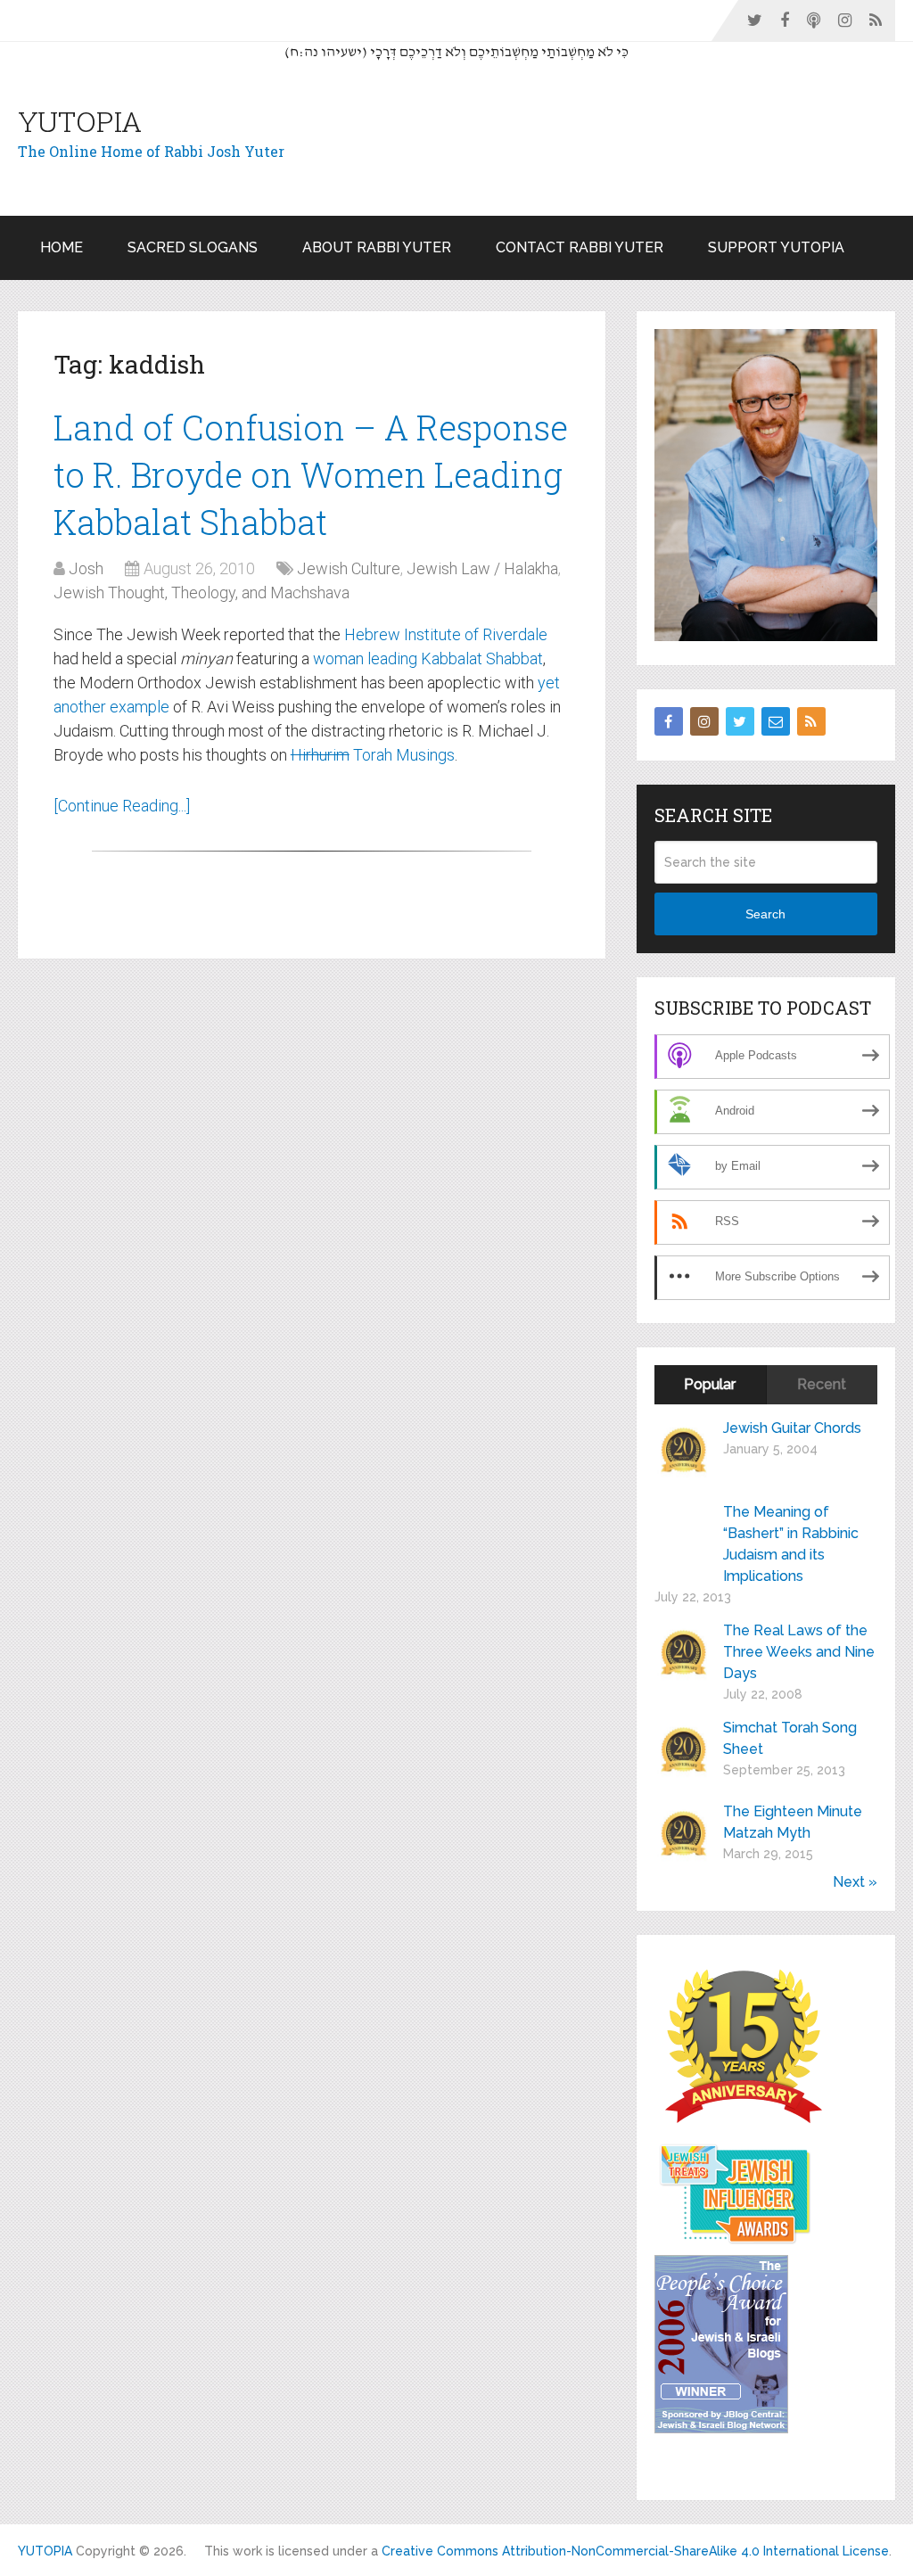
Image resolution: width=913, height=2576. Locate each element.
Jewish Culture (349, 568)
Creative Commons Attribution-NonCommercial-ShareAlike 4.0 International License (635, 2551)
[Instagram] (704, 721)
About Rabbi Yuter (377, 247)
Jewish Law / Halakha (482, 568)
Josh (86, 568)
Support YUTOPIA (776, 247)
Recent (822, 1384)
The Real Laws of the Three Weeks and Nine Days (799, 1652)
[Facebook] (669, 721)
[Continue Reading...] (122, 806)
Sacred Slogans (193, 247)
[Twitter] (740, 721)
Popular (710, 1384)
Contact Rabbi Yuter (580, 247)
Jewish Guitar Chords (792, 1428)
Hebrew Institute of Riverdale (446, 634)
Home (62, 247)
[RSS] (811, 721)
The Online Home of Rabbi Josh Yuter (151, 151)
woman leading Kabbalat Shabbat (428, 658)
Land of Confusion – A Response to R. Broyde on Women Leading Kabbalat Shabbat (311, 474)
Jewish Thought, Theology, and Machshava (202, 593)
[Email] (776, 721)
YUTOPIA (80, 121)
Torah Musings (373, 755)
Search (765, 914)
